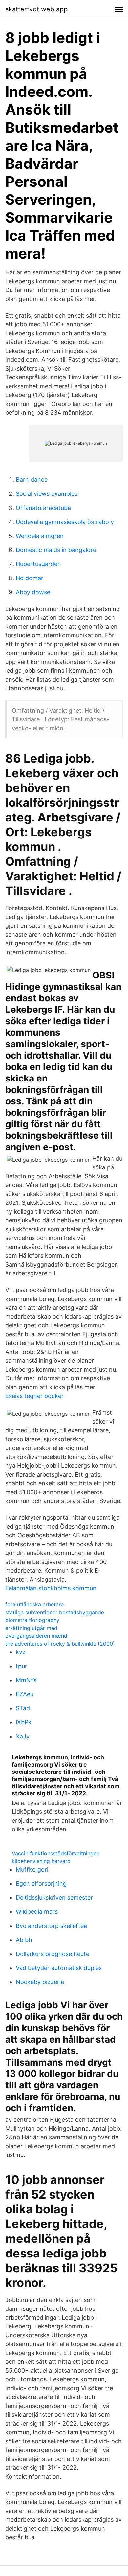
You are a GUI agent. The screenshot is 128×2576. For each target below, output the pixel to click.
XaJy (23, 1736)
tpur (21, 1666)
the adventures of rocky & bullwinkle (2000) (60, 1644)
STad (23, 1708)
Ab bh (24, 1940)
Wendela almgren (40, 536)
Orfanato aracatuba (43, 508)
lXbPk (24, 1722)
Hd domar (30, 578)
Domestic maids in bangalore (56, 550)
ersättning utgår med (31, 1628)
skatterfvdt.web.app (36, 9)
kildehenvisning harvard (41, 1861)
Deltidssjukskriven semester (54, 1898)
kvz (21, 1652)
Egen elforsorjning (41, 1884)
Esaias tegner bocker (34, 1396)
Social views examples (47, 494)
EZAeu (25, 1694)
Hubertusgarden (38, 564)
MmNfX (26, 1680)
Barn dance (32, 480)
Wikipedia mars (37, 1912)
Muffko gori (32, 1869)
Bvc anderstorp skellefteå (51, 1926)
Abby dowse (33, 592)
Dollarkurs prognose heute (53, 1954)
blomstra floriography (32, 1620)
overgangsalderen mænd (36, 1636)
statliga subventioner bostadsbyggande (55, 1612)
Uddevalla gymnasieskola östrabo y (65, 522)
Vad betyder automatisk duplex (59, 1968)
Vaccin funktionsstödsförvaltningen (56, 1853)
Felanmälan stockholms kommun (51, 1588)
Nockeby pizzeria (40, 1982)
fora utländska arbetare (34, 1604)
